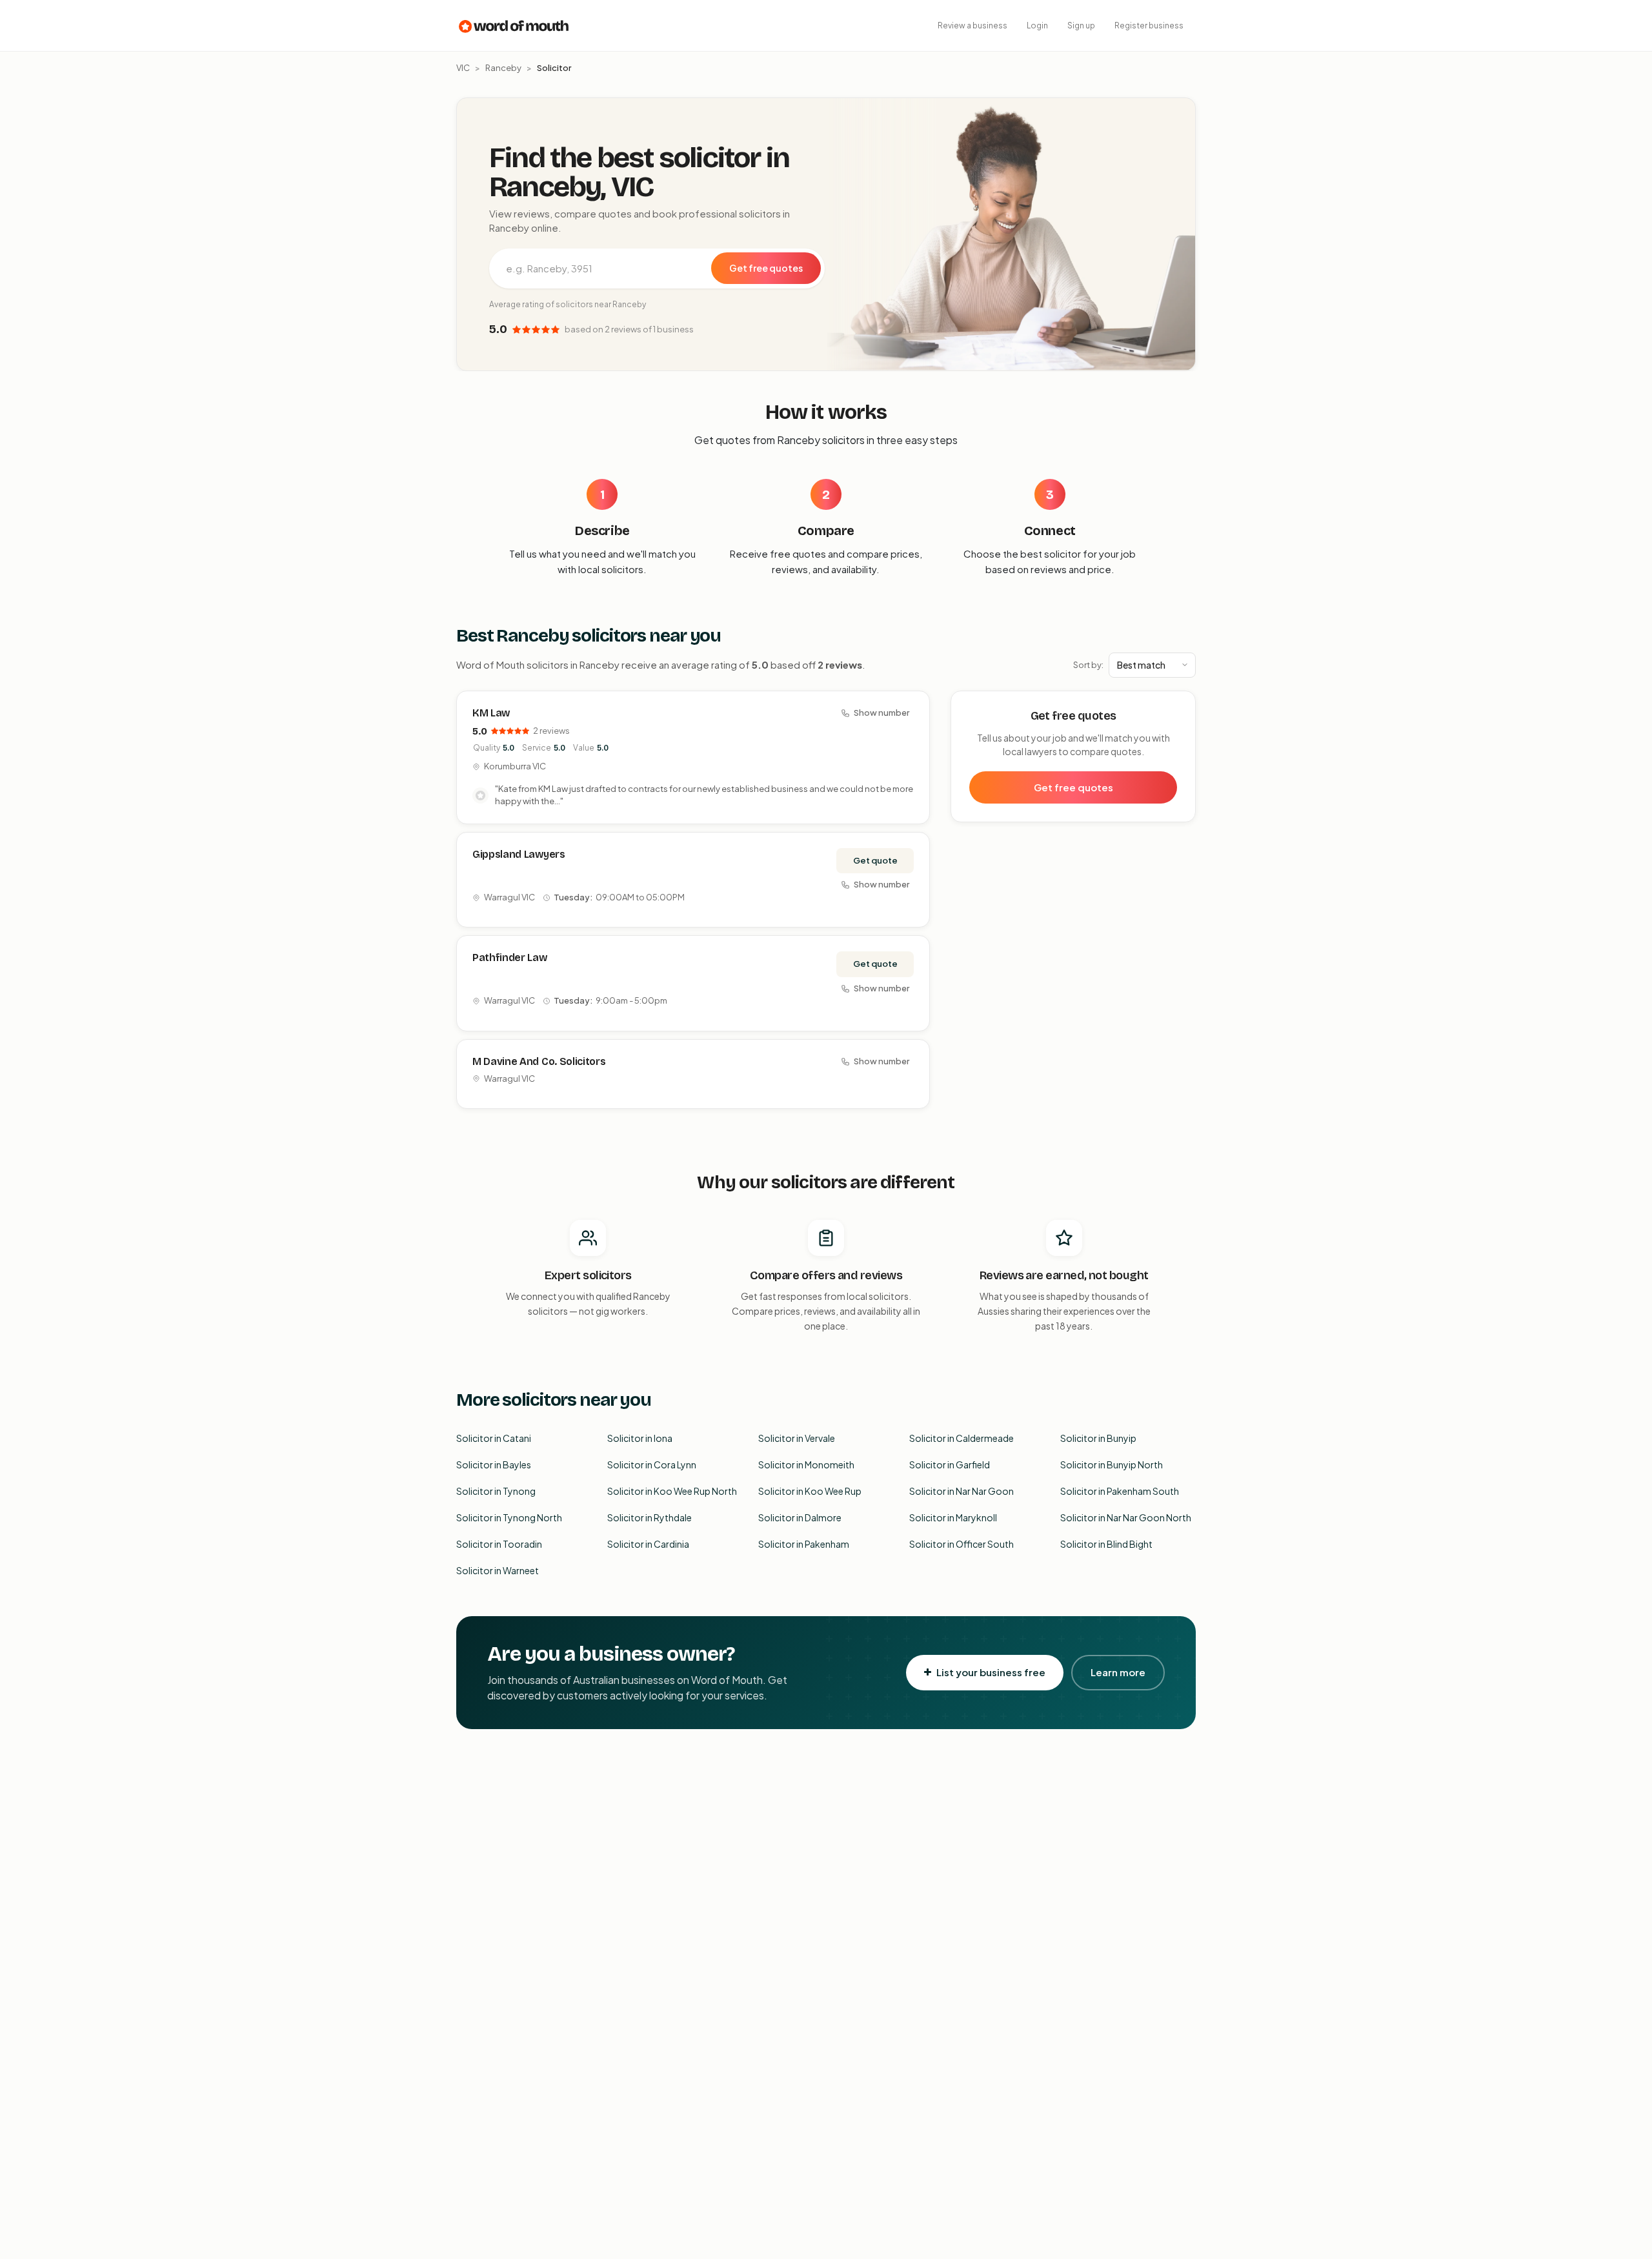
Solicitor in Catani (494, 1438)
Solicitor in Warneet (498, 1570)
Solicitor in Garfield (950, 1464)
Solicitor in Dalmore (800, 1517)
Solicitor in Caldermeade (962, 1438)
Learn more (1118, 1672)
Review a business (972, 25)
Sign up (1081, 25)
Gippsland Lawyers (519, 854)
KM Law (491, 713)
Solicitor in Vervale (797, 1438)
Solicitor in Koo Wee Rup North (672, 1491)
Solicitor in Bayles (494, 1464)
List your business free (991, 1672)
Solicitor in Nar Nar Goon (962, 1491)
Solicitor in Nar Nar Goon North (1126, 1517)
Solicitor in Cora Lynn (652, 1464)
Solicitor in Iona (640, 1438)
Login (1037, 25)
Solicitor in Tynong (496, 1491)
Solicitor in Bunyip (1098, 1438)
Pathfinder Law (510, 957)
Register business (1149, 25)
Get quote (875, 860)
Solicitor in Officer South (962, 1544)
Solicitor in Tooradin (499, 1544)
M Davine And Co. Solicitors (539, 1061)
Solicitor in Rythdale (650, 1517)
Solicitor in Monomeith (806, 1464)
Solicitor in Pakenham (804, 1544)
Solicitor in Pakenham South (1120, 1491)
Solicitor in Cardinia (648, 1544)
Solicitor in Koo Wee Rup (810, 1491)
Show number (881, 713)
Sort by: (1088, 665)
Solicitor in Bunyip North (1112, 1464)
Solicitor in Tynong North (509, 1517)
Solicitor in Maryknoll (953, 1517)
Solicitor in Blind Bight (1106, 1544)
